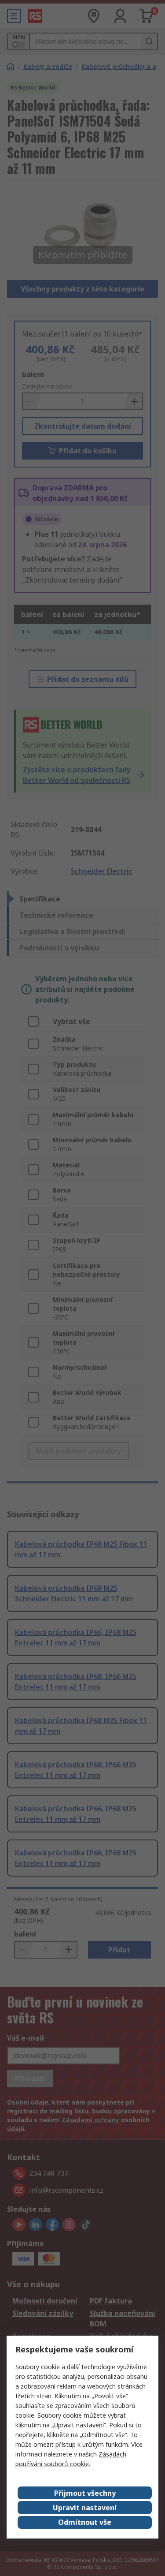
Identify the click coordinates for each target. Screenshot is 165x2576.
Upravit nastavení (85, 2508)
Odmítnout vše (85, 2522)
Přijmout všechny (85, 2493)
